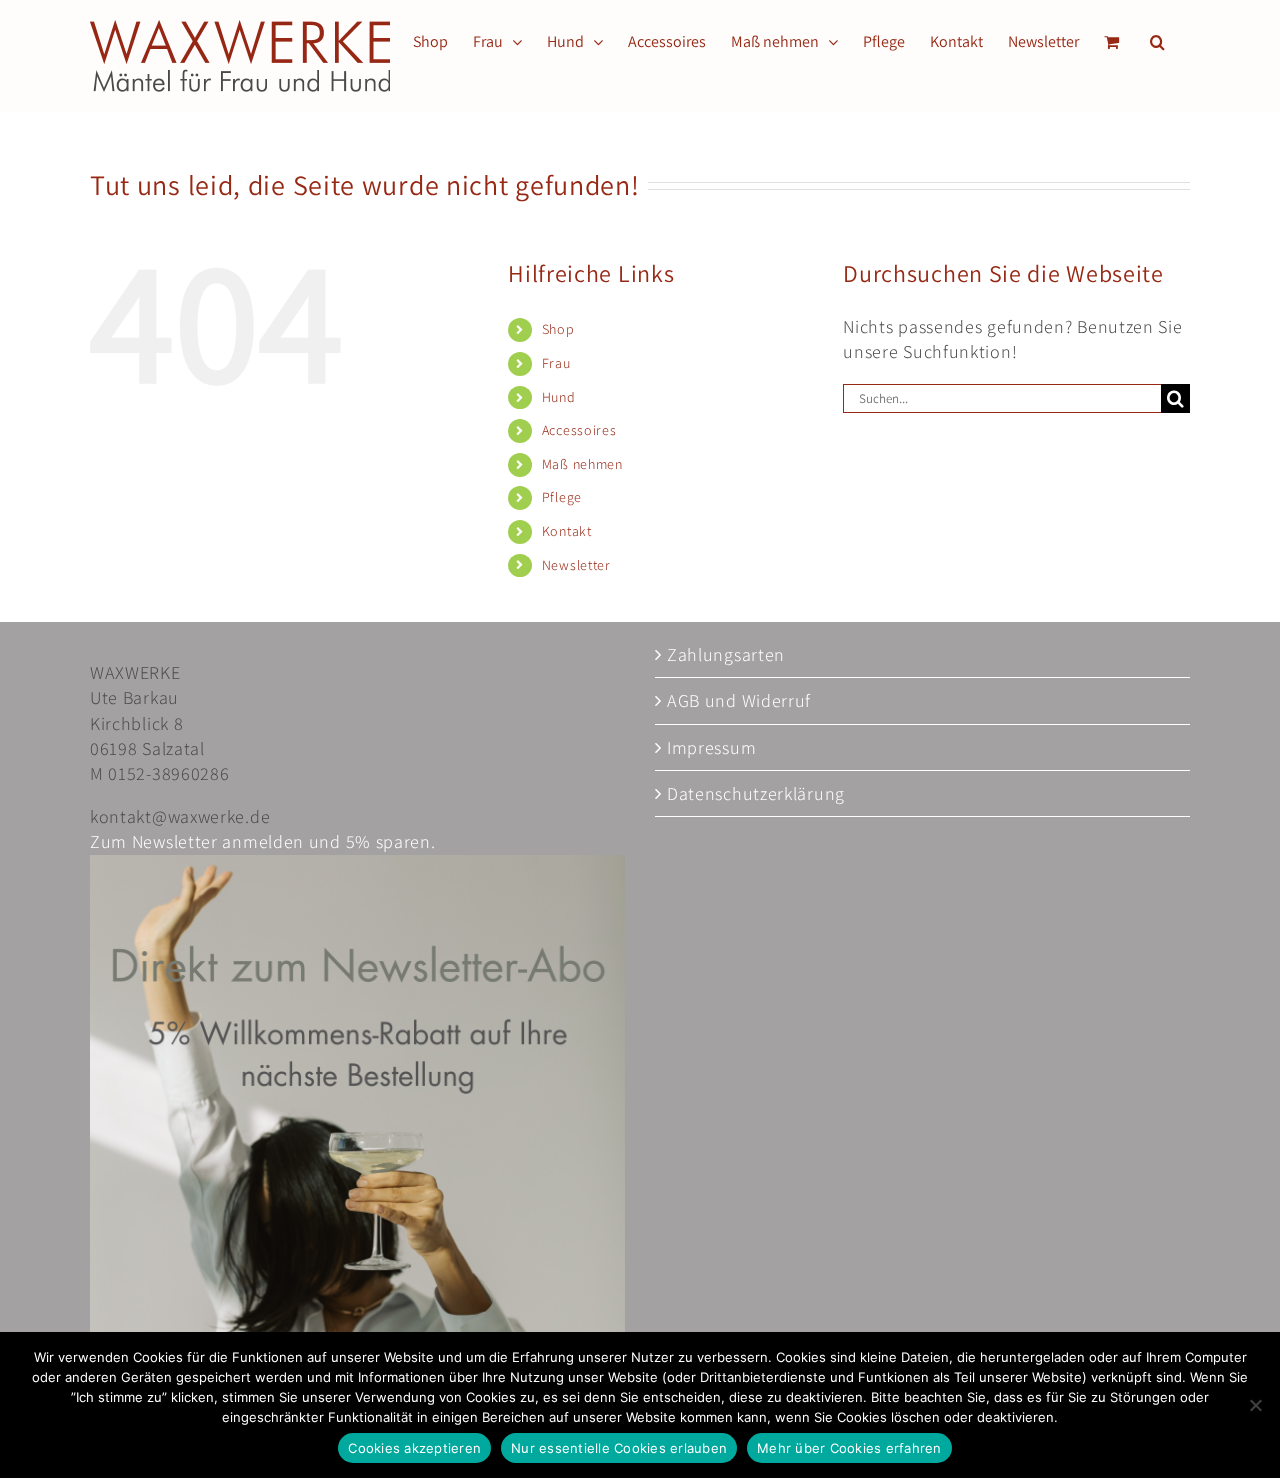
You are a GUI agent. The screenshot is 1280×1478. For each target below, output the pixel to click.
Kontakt (567, 531)
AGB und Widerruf (739, 700)
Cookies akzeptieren (414, 1448)
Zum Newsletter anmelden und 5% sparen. (263, 841)
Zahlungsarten (726, 654)
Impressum (711, 747)
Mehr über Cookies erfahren (849, 1448)
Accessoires (579, 430)
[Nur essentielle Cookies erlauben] (1255, 1405)
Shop (558, 329)
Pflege (562, 497)
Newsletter (576, 565)
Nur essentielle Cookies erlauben (619, 1448)
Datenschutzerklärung (756, 793)
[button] (1157, 42)
